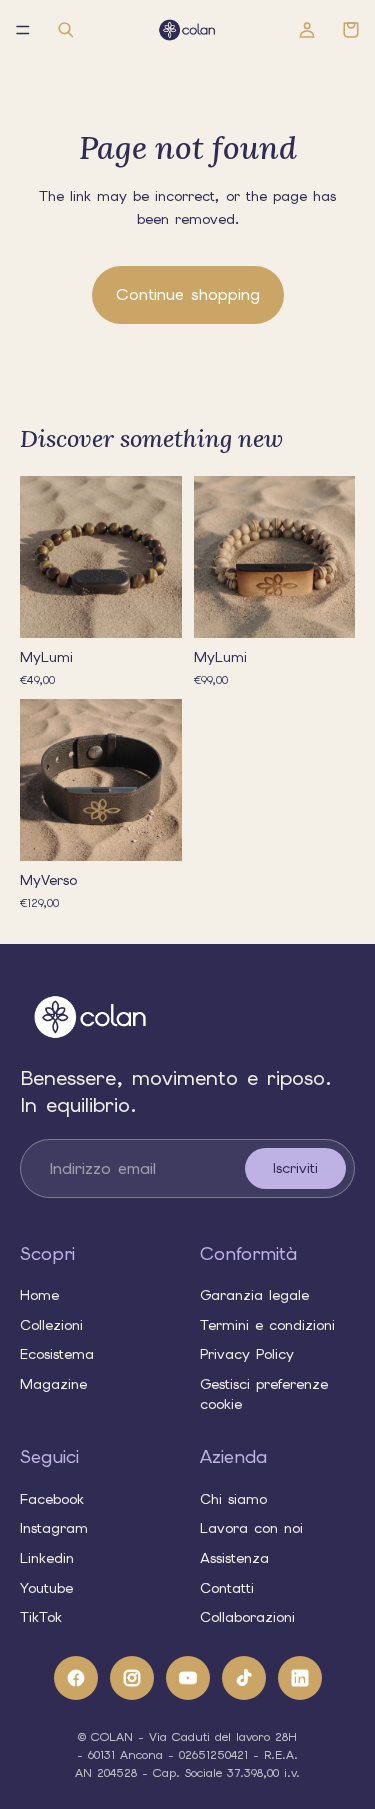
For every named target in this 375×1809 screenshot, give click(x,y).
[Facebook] (76, 1677)
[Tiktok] (244, 1677)
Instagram (54, 1528)
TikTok (41, 1617)
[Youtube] (188, 1677)
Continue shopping (188, 294)
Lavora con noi (251, 1528)
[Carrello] (351, 30)
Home (39, 1295)
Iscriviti (295, 1168)
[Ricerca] (66, 30)
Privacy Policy (247, 1354)
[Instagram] (132, 1677)
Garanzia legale (254, 1295)
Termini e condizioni (267, 1324)
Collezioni (51, 1324)
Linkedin (47, 1558)
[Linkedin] (300, 1677)
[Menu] (23, 30)
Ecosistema (57, 1354)
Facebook (52, 1498)
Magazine (53, 1383)
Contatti (227, 1587)
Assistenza (234, 1558)
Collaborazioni (247, 1617)
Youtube (46, 1587)
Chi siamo (233, 1498)
